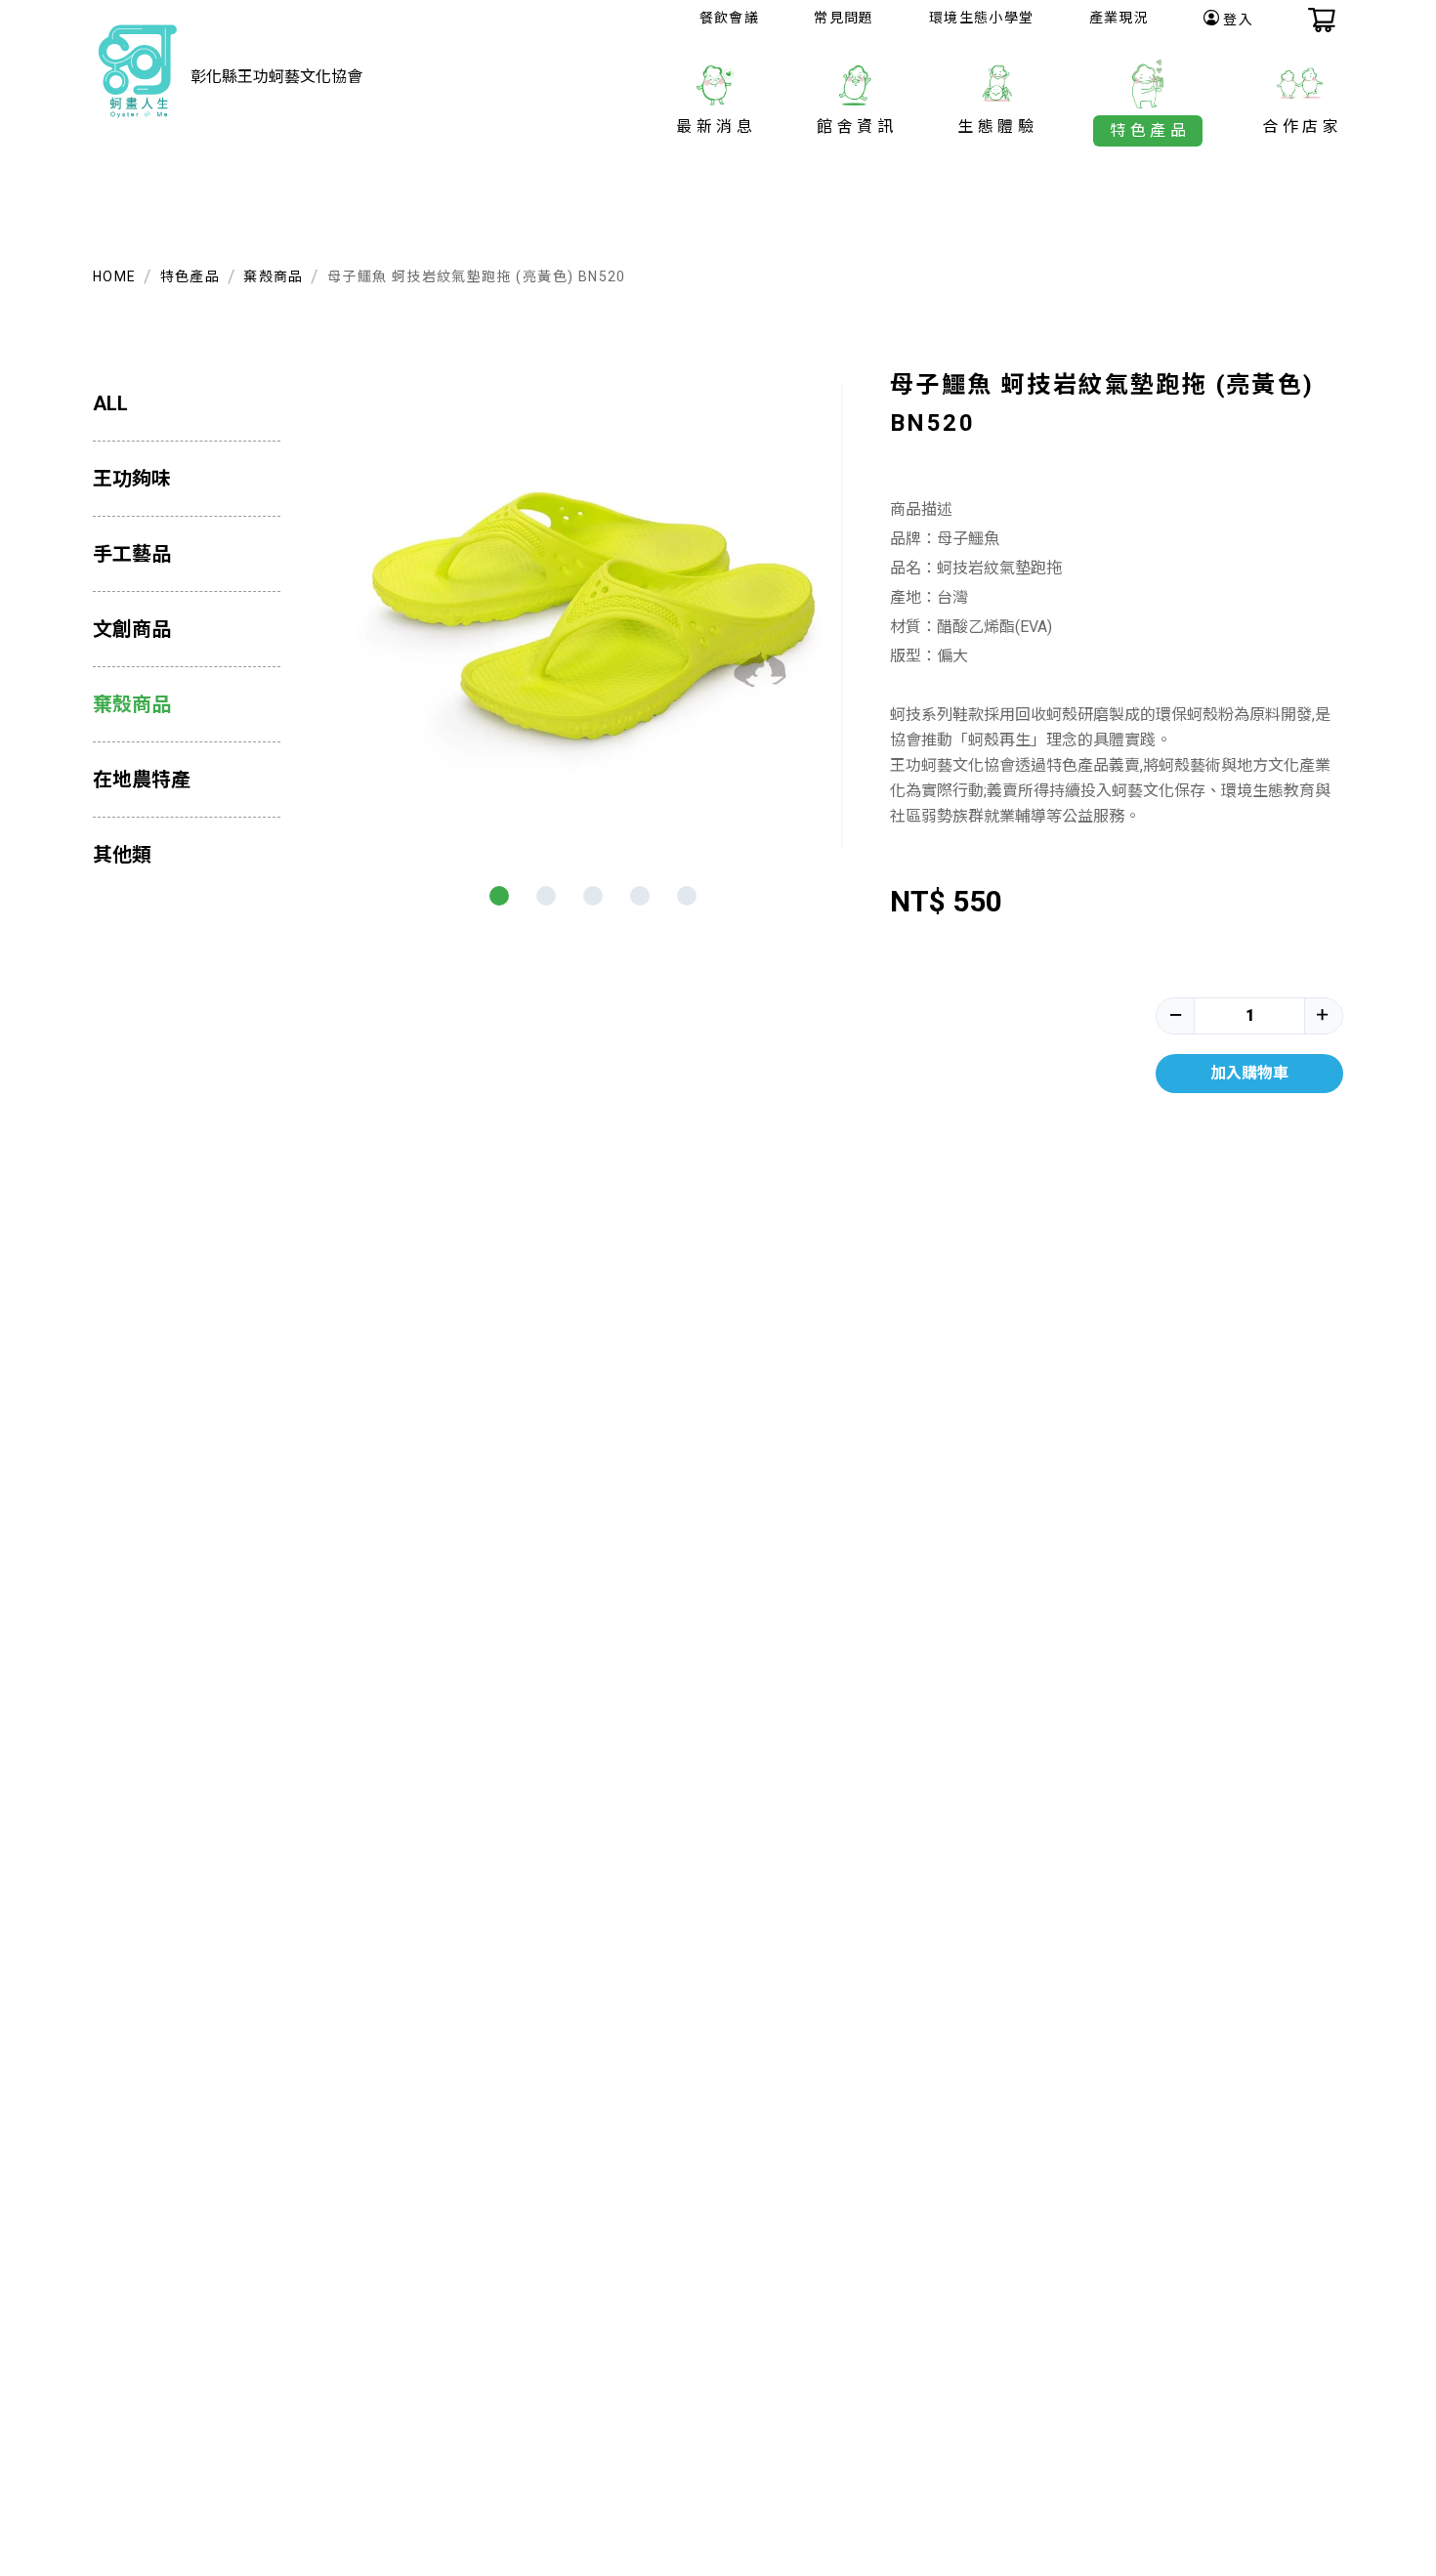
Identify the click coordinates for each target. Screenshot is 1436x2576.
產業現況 (1119, 18)
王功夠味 (132, 479)
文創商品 (132, 629)
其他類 (122, 855)
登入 (1238, 20)
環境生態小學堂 (982, 18)
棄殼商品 (274, 276)
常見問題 (844, 18)
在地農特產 (142, 780)
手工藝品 (132, 554)
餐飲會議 (730, 18)
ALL (110, 403)
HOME (115, 276)
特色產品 (190, 276)
